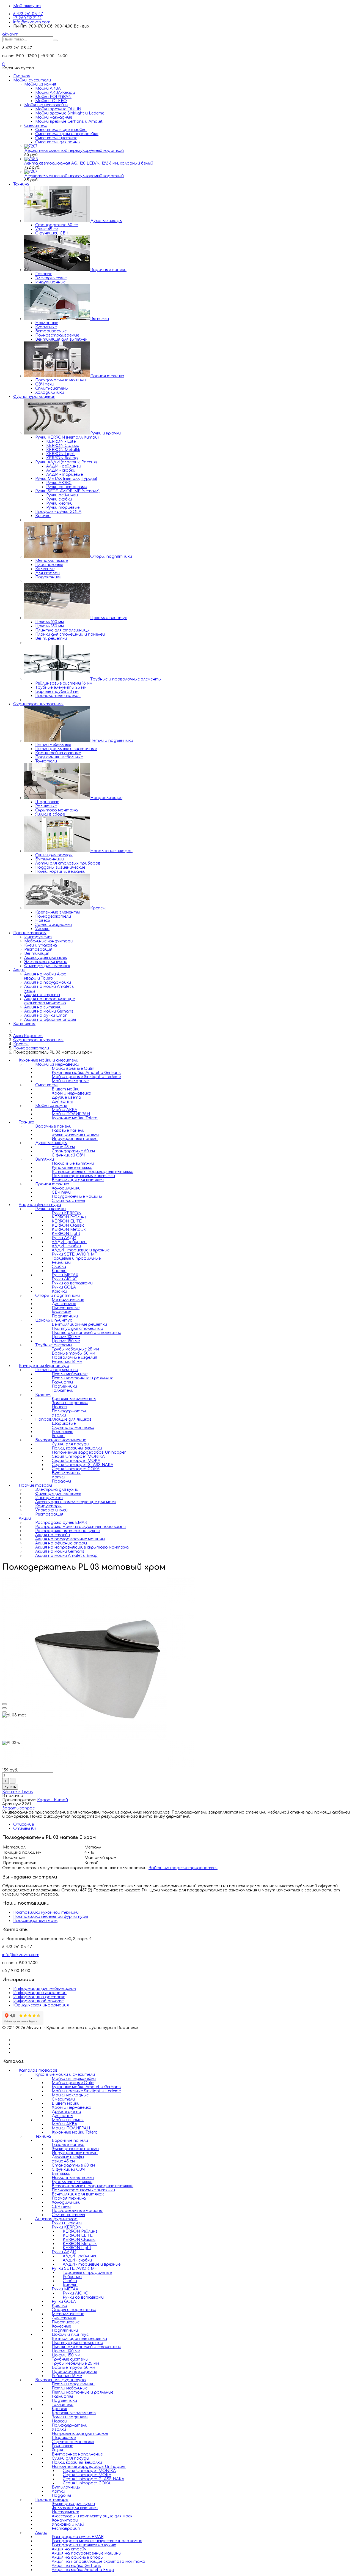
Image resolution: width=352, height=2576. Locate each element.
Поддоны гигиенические (60, 867)
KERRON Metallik (63, 450)
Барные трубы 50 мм (57, 692)
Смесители (36, 126)
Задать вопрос (18, 1808)
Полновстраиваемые (57, 335)
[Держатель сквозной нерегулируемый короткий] (31, 146)
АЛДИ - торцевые (64, 475)
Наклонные (47, 323)
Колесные (45, 569)
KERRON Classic (63, 446)
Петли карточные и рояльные (82, 2392)
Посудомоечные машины (61, 380)
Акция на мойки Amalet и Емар (66, 1556)
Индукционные (50, 282)
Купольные (46, 327)
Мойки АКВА (48, 88)
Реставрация (38, 949)
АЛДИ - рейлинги (64, 466)
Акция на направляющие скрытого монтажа (50, 1001)
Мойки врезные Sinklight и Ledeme (70, 113)
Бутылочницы (50, 859)
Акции (19, 970)
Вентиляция (37, 954)
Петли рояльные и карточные (66, 749)
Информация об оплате (38, 2001)
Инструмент (38, 937)
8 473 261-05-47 (28, 14)
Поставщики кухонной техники (46, 1912)
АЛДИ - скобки (61, 470)
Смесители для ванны (58, 142)
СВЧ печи (45, 384)
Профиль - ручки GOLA (58, 512)
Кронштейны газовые (58, 753)
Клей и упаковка (41, 945)
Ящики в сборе (50, 814)
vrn (10, 34)
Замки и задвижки (53, 925)
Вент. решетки (51, 638)
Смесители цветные (56, 138)
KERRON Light (61, 454)
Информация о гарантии (40, 1993)
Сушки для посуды (54, 855)
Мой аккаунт (27, 6)
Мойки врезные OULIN (58, 109)
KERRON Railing (62, 458)
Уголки (42, 929)
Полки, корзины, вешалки (60, 872)
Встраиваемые (51, 331)
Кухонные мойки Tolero (75, 1118)
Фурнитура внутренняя (38, 704)
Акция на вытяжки (43, 1007)
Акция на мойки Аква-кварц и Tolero (46, 976)
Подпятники (48, 577)
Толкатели (46, 761)
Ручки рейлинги (62, 495)
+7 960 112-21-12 (27, 18)
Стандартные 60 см (57, 225)
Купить (10, 1787)
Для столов (47, 573)
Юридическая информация (41, 2005)
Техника (21, 184)
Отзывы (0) (24, 1829)
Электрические (51, 278)
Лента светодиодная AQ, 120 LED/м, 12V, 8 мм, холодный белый (89, 163)
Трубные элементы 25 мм (61, 687)
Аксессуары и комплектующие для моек (75, 1502)
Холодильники (50, 393)
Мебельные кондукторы (49, 941)
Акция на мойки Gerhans (49, 1011)
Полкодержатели (53, 916)
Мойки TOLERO (51, 101)
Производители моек (35, 1921)
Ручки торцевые (63, 508)
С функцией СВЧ (52, 233)
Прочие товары (30, 933)
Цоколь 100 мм (50, 622)
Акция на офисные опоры (50, 1020)
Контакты (24, 1024)
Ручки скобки (59, 499)
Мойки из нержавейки (46, 105)
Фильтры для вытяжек (47, 966)
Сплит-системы (52, 388)
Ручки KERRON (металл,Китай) (67, 437)
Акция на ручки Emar (46, 1015)
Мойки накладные (54, 117)
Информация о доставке (39, 1997)
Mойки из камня (40, 84)
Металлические (51, 561)
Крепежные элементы (57, 912)
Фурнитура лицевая (34, 397)
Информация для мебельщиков (45, 1989)
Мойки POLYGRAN (53, 97)
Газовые (44, 274)
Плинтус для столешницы (62, 630)
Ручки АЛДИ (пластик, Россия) (66, 462)
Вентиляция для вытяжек (61, 339)
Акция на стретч (42, 995)
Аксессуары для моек (46, 958)
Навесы (43, 921)
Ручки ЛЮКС (59, 483)
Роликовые (46, 806)
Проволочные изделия (58, 696)
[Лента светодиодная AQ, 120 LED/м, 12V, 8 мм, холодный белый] (31, 159)
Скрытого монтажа (57, 810)
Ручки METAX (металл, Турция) (66, 479)
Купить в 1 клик (17, 1792)
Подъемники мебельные (59, 757)
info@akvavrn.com (32, 22)
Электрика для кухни (46, 962)
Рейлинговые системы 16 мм (64, 683)
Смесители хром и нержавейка (67, 134)
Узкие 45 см (47, 229)
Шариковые (47, 802)
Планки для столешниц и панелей (70, 634)
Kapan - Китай (53, 1800)
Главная (22, 76)
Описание (24, 1824)
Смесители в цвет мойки (61, 130)
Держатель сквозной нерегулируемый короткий (74, 151)
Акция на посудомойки (48, 982)
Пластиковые (49, 565)
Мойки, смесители (32, 80)
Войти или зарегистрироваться (183, 1868)
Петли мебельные (53, 745)
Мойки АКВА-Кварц (55, 93)
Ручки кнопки (59, 503)
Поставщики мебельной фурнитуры (51, 1917)
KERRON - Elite (61, 441)
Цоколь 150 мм (50, 626)
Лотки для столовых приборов (68, 863)
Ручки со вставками (67, 487)
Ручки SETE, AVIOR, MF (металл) (67, 491)
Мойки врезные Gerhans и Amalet (69, 121)
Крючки (43, 516)
